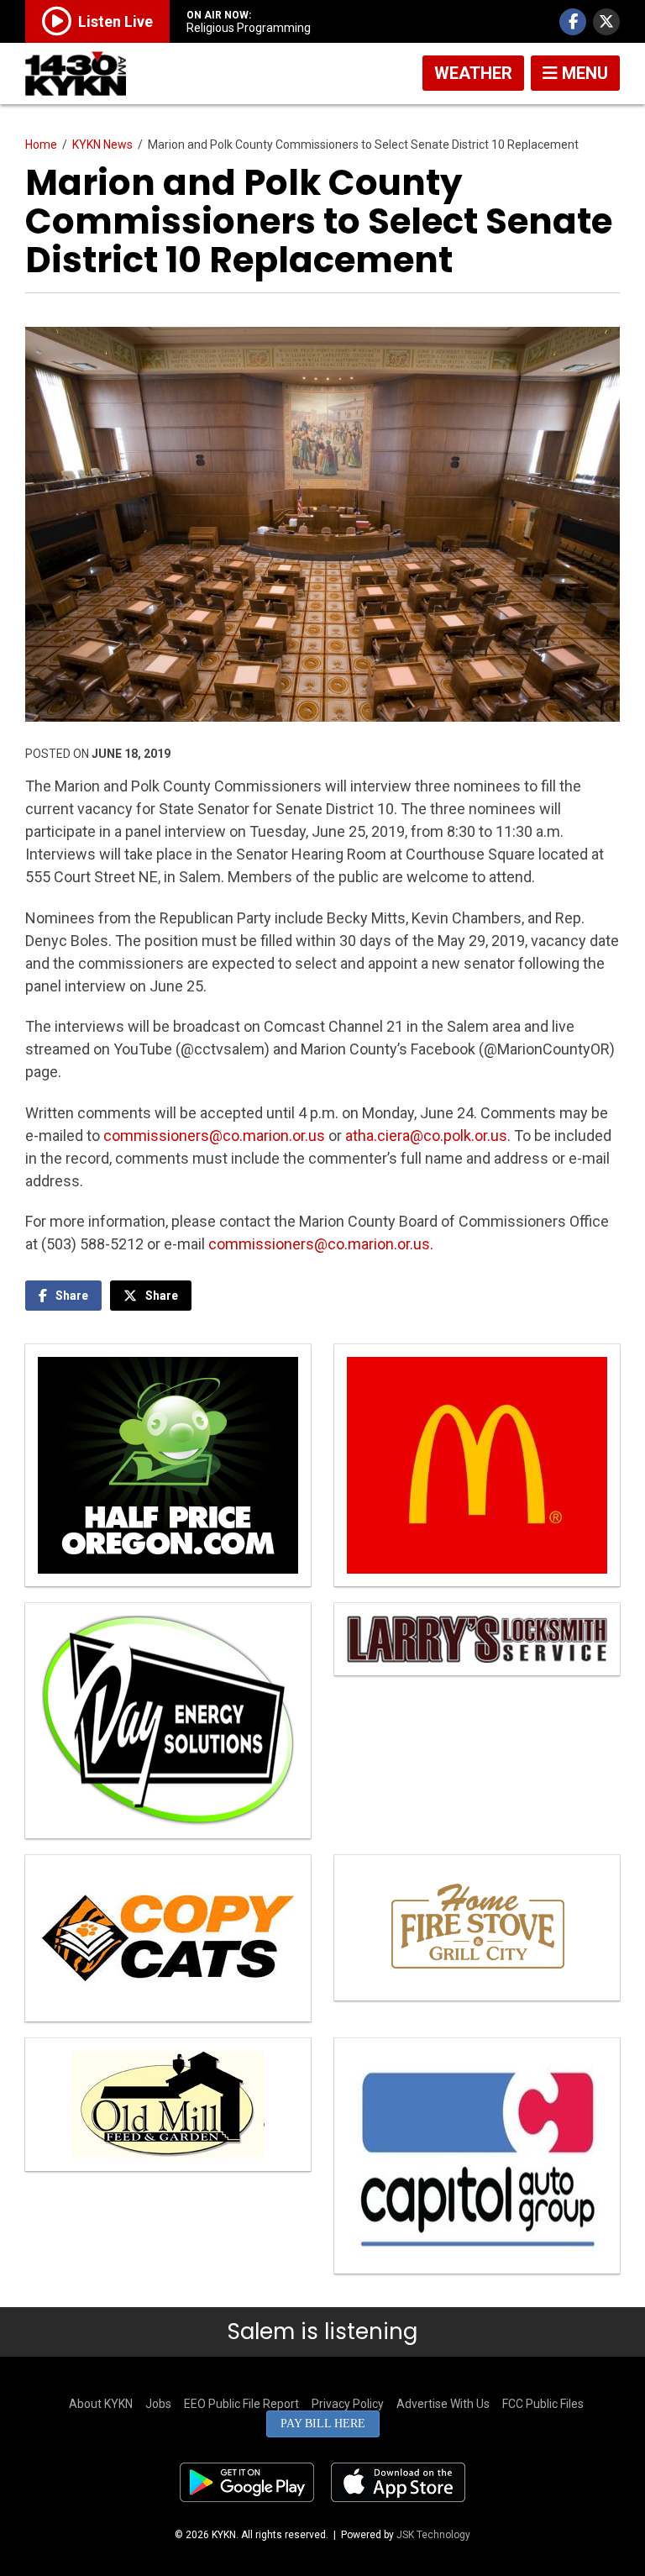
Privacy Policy (348, 2404)
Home (41, 145)
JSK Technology (433, 2535)
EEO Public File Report (241, 2404)
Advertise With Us (443, 2404)
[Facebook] (573, 22)
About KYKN (101, 2404)
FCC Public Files (543, 2404)
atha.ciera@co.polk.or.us (426, 1136)
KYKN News (102, 145)
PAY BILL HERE (323, 2424)
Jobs (158, 2404)
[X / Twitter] (606, 22)
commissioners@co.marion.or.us (214, 1136)
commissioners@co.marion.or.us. (321, 1244)
